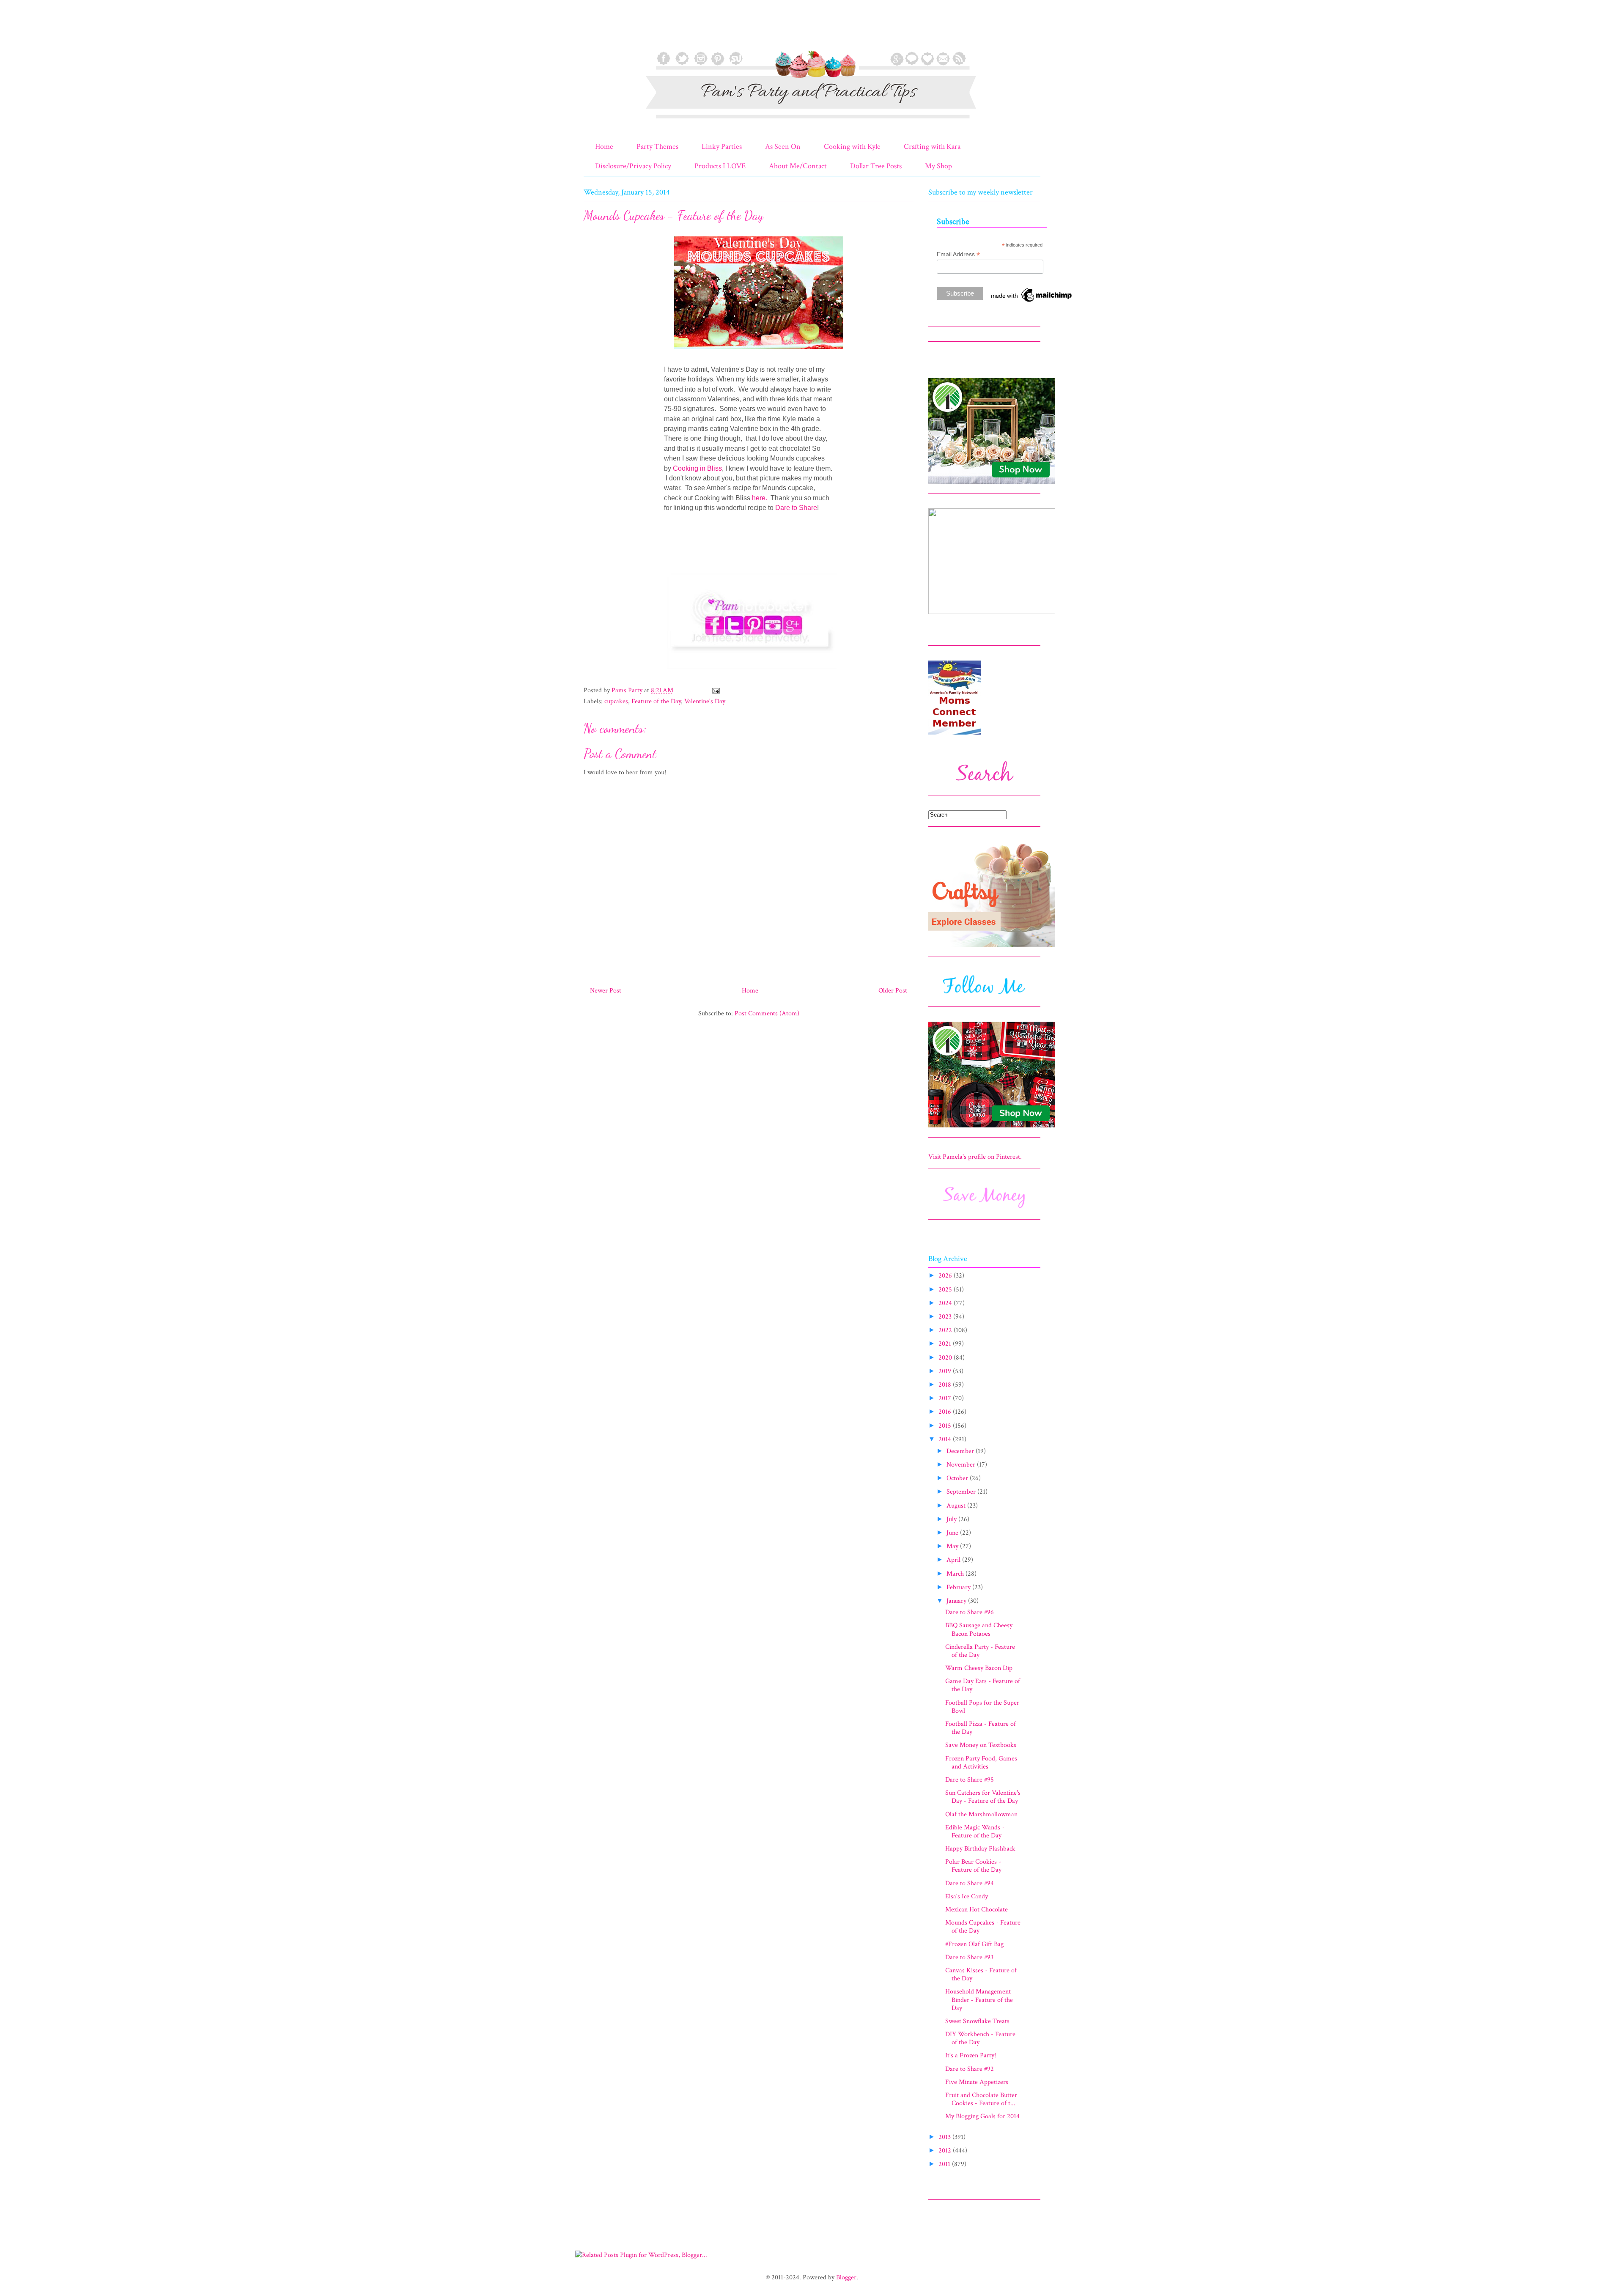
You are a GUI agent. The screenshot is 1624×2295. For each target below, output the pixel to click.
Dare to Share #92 (970, 2069)
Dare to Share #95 (970, 1780)
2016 (946, 1412)
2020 (946, 1358)
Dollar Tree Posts (876, 166)
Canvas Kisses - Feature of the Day (981, 1974)
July (952, 1519)
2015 (946, 1426)
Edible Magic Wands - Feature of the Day (975, 1832)
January (957, 1601)
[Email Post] (715, 690)
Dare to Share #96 (970, 1612)
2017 (946, 1398)
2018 (946, 1385)
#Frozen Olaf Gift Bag (974, 1944)
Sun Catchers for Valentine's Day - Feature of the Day (983, 1797)
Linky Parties (722, 147)
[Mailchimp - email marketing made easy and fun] (1032, 302)
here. (760, 498)
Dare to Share (796, 508)
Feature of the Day (656, 701)
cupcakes (616, 701)
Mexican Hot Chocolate (977, 1910)
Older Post (893, 991)
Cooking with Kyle (852, 147)
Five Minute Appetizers (977, 2082)
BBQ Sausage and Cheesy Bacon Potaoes (979, 1629)
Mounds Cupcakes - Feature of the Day (983, 1927)
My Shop (938, 166)
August (957, 1506)
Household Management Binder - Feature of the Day (979, 2000)
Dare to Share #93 (969, 1957)
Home (604, 147)
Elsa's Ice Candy (967, 1896)
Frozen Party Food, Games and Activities (981, 1763)
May (953, 1546)
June (953, 1533)
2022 (946, 1330)
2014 (946, 1439)
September (962, 1492)
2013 (945, 2137)
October (958, 1478)
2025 (946, 1290)
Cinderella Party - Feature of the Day (980, 1651)
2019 (946, 1371)
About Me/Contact (798, 166)
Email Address (958, 254)
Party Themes (657, 147)
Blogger (846, 2277)
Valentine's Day (705, 701)
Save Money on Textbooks (981, 1745)
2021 (946, 1344)
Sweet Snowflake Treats (977, 2021)
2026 (946, 1276)
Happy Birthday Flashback (980, 1849)
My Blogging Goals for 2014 (982, 2116)
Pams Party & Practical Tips (601, 35)
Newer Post (606, 991)
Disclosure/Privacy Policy (633, 166)
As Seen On (783, 147)
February (959, 1587)
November (962, 1465)
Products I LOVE (720, 166)
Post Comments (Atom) (767, 1013)
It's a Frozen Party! (971, 2055)
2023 (946, 1317)
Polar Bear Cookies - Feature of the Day (973, 1866)
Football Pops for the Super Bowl (982, 1707)
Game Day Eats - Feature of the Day (983, 1685)
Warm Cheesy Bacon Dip (979, 1668)
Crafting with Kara (932, 147)
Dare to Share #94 (970, 1883)
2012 (946, 2151)
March (956, 1574)
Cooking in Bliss (697, 468)
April (954, 1560)
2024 (946, 1303)
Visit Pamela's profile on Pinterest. (975, 1157)
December (961, 1451)
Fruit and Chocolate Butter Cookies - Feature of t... (981, 2099)
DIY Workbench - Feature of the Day (980, 2038)
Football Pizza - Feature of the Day (981, 1728)
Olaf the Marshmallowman (981, 1814)
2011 (945, 2164)
